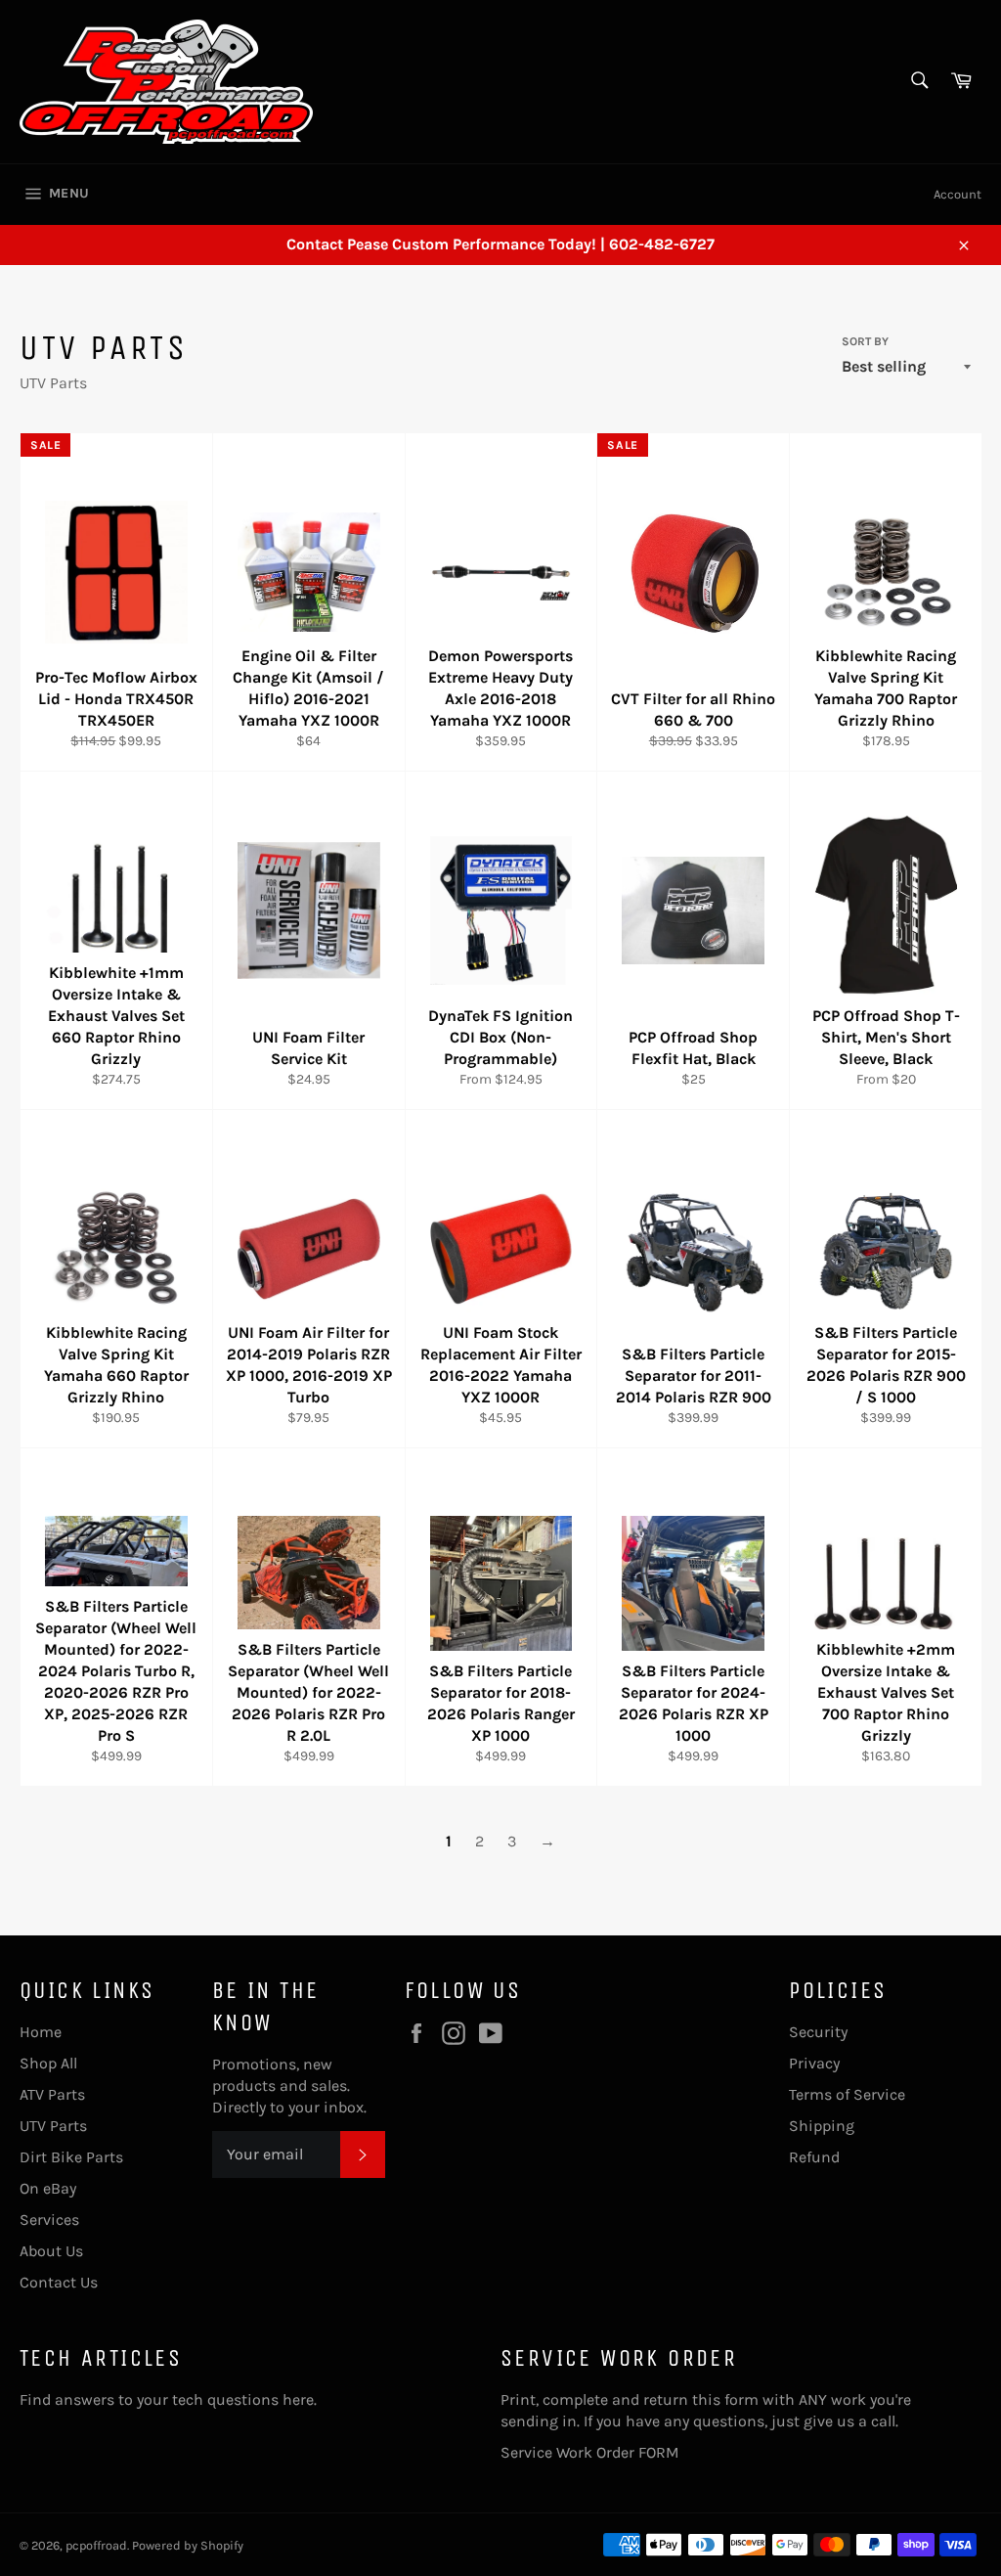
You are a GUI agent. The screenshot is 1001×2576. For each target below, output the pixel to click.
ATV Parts (52, 2094)
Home (41, 2032)
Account (957, 194)
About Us (51, 2251)
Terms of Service (847, 2094)
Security (818, 2032)
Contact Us (59, 2282)
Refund (814, 2157)
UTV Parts (53, 2126)
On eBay (48, 2188)
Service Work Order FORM (590, 2452)
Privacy (814, 2063)
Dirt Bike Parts (71, 2157)
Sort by (865, 341)
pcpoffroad (96, 2545)
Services (49, 2220)
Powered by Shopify (188, 2545)
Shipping (822, 2126)
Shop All (48, 2063)
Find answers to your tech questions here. (168, 2399)
